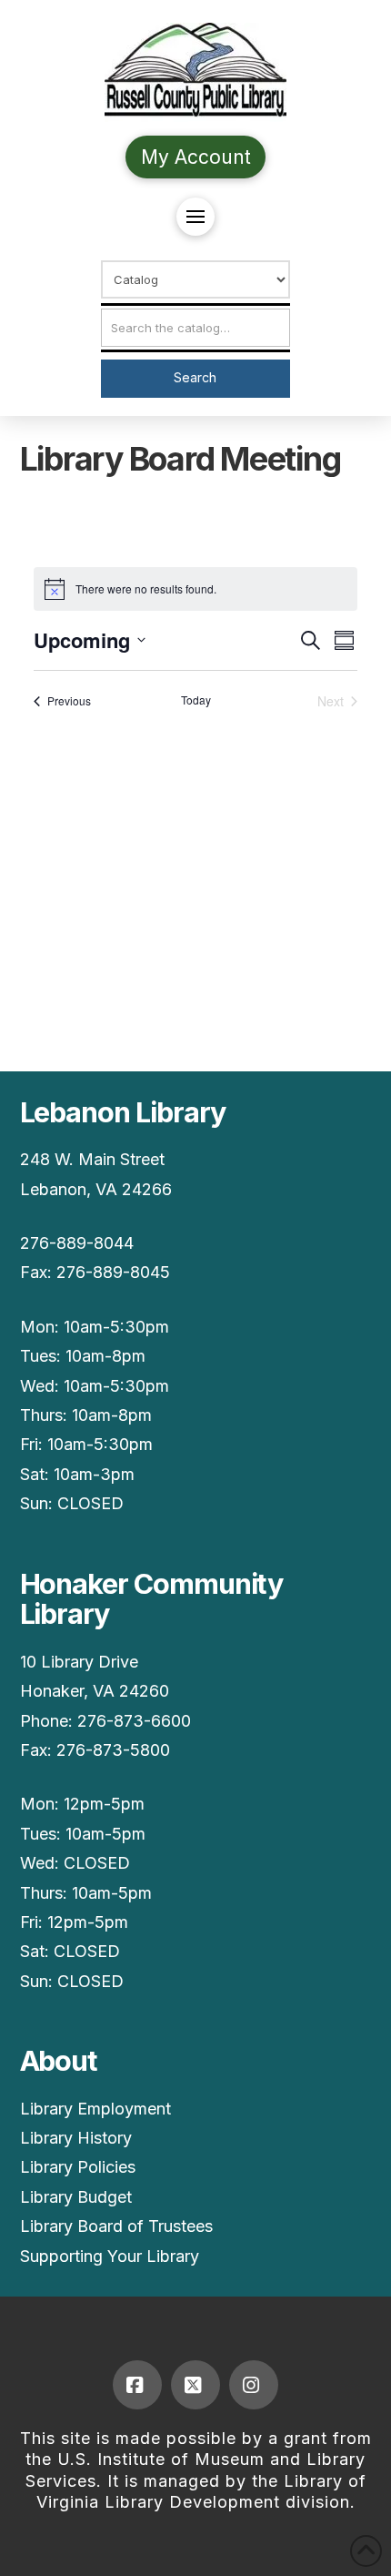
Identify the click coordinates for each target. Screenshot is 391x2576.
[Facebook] (137, 2385)
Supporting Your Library (110, 2256)
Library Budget (76, 2197)
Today (196, 700)
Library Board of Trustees (116, 2226)
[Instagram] (254, 2385)
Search (195, 377)
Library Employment (95, 2109)
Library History (76, 2138)
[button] (195, 217)
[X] (195, 2385)
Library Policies (78, 2167)
